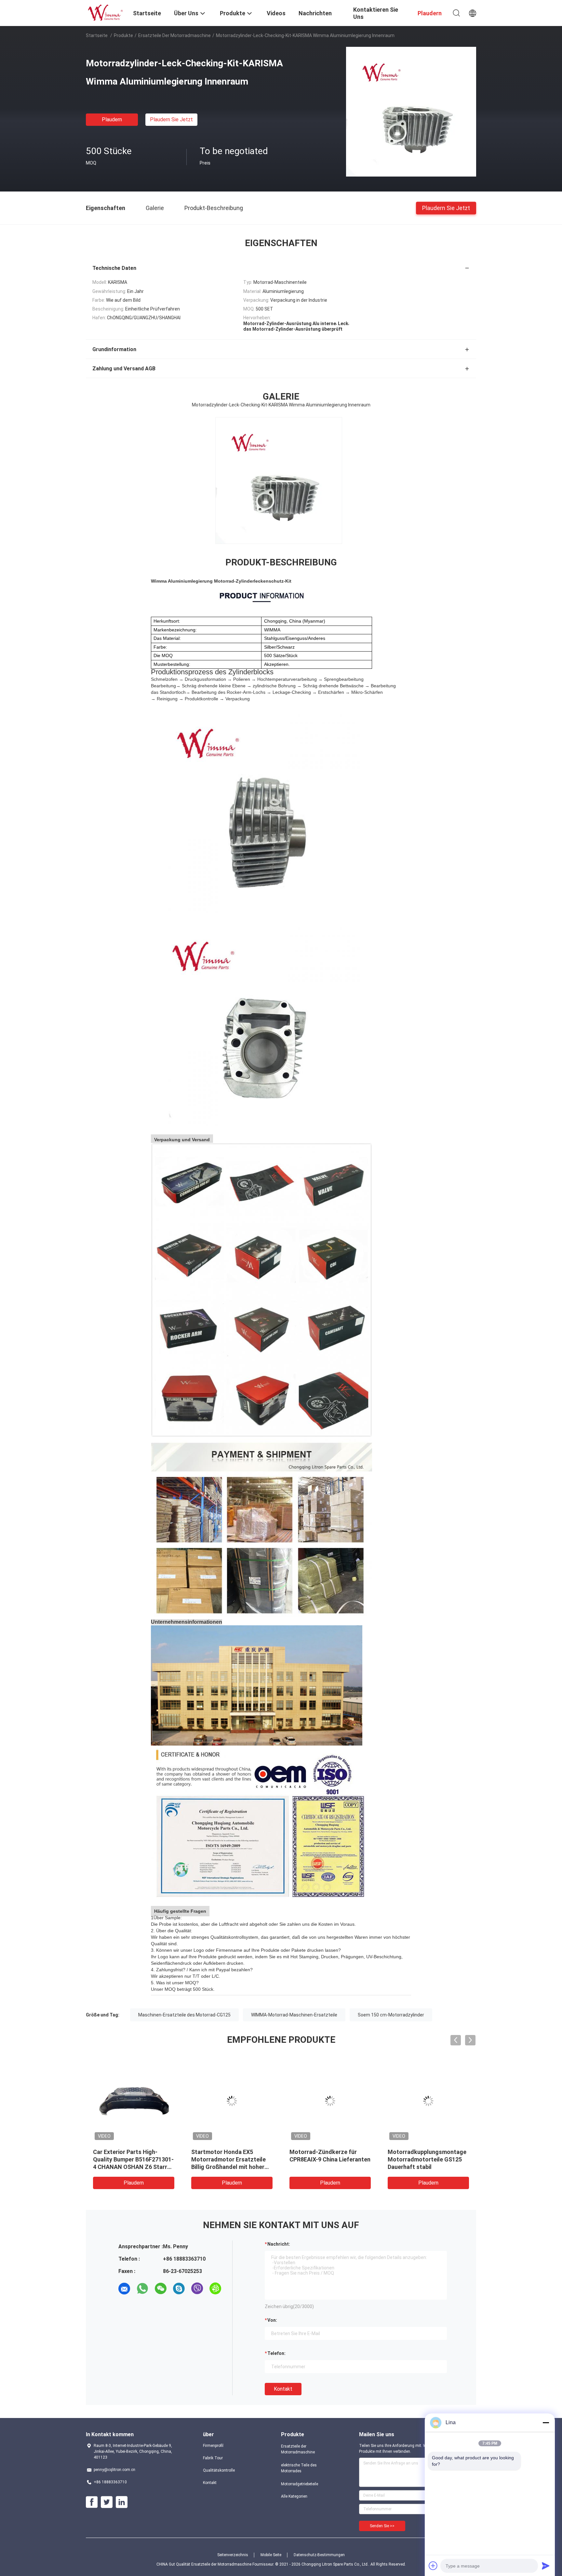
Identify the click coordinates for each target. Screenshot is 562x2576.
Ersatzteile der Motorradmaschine (174, 35)
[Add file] (433, 2566)
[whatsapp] (142, 2289)
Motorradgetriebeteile (300, 2484)
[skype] (179, 2289)
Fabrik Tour (213, 2458)
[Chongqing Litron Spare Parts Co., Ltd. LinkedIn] (122, 2502)
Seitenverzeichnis (233, 2555)
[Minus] (546, 2423)
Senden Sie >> (382, 2526)
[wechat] (161, 2289)
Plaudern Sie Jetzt (171, 119)
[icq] (215, 2289)
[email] (124, 2289)
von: (272, 2320)
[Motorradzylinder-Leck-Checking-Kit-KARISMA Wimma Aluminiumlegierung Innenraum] (411, 112)
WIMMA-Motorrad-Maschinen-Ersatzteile (294, 2015)
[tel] (124, 2307)
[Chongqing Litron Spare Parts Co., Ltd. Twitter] (107, 2502)
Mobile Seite (271, 2555)
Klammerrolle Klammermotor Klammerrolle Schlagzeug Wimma (328, 2159)
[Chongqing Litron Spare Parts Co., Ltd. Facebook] (92, 2502)
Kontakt (283, 2389)
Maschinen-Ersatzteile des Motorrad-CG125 (184, 2015)
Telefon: (276, 2353)
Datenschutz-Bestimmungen (319, 2555)
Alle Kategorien (294, 2496)
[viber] (197, 2289)
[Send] (546, 2566)
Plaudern (112, 119)
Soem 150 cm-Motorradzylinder (391, 2015)
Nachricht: (279, 2244)
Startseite (97, 35)
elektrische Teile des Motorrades (299, 2468)
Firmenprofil (213, 2446)
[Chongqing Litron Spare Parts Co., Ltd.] (105, 12)
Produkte (123, 35)
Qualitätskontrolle (219, 2470)
